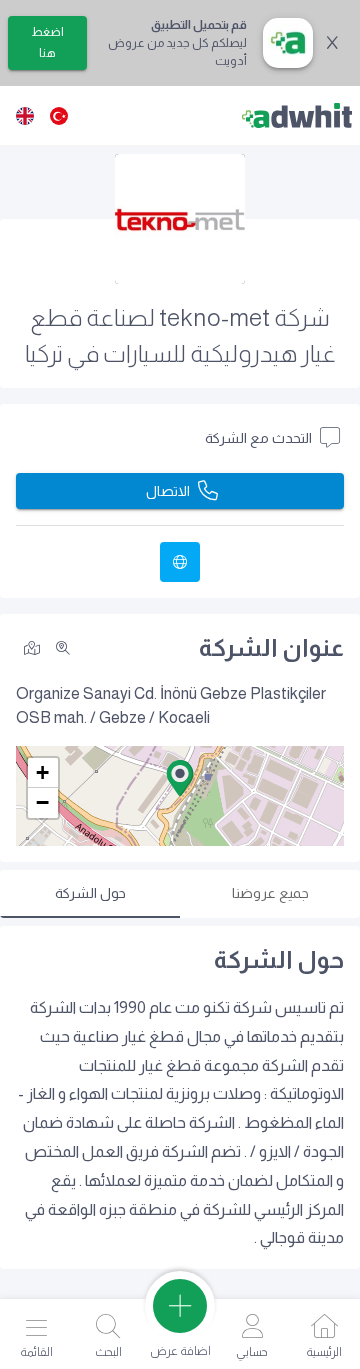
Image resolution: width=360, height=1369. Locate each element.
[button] (180, 778)
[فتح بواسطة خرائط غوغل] (32, 646)
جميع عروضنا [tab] (270, 893)
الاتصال (168, 491)
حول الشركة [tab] (90, 893)
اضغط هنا (47, 42)
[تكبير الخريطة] (63, 648)
